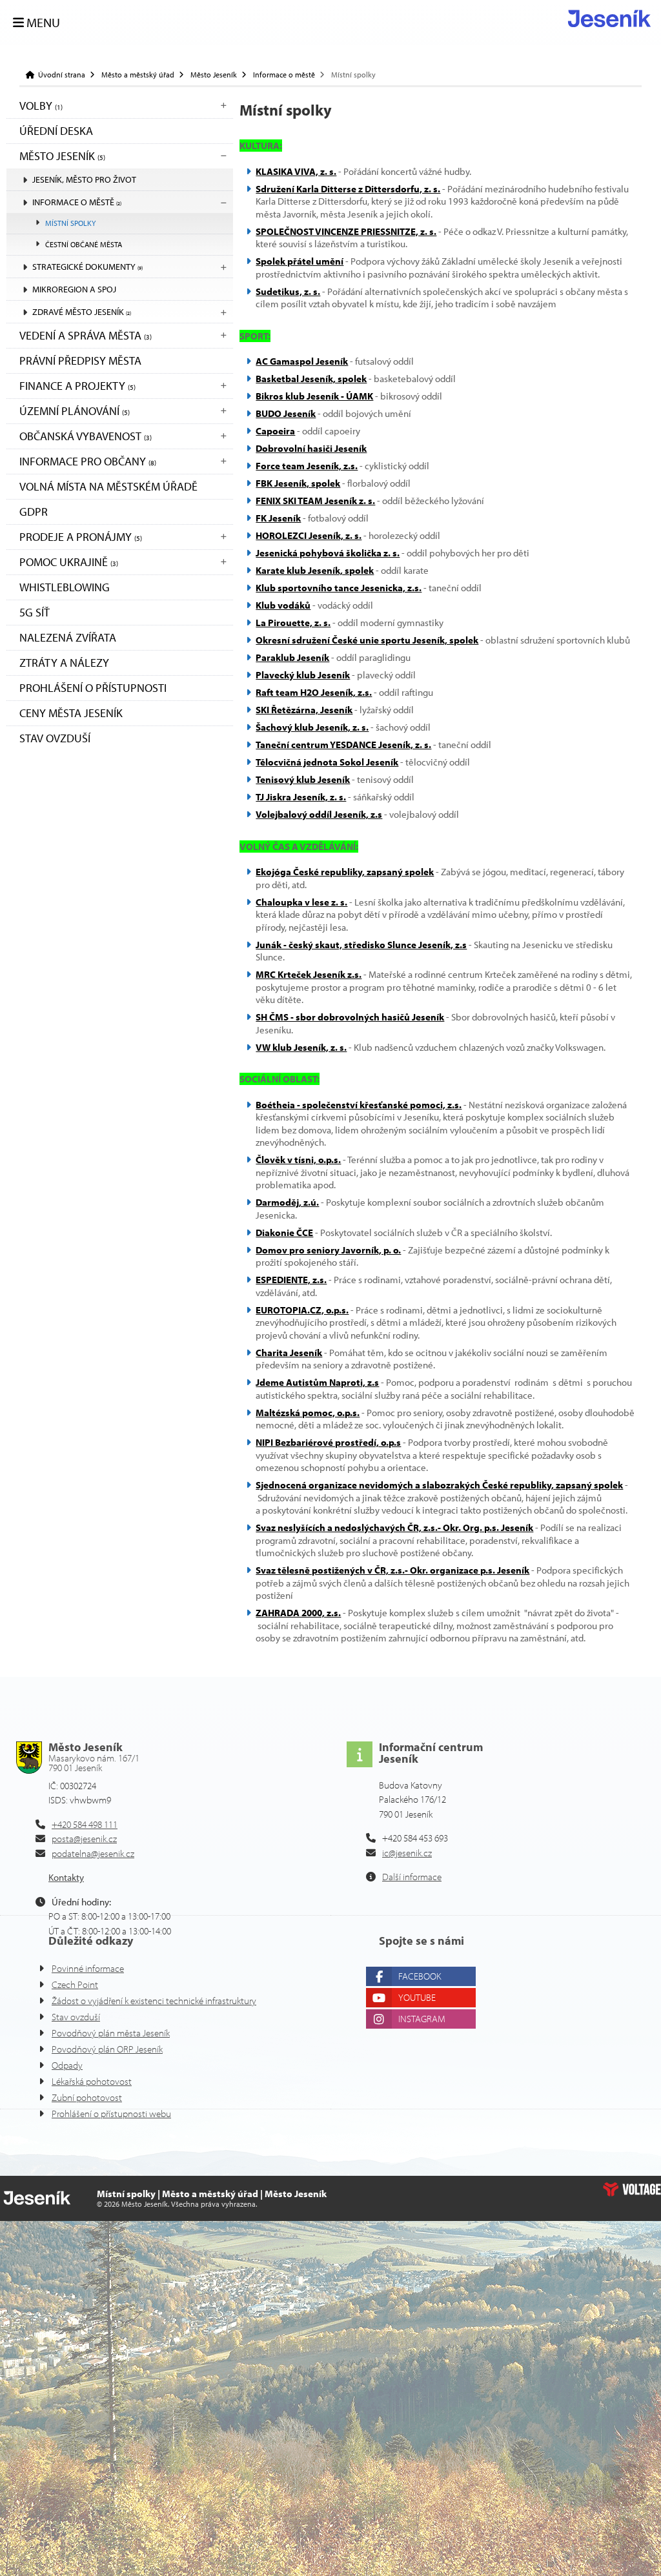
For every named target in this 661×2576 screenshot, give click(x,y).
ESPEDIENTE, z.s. (291, 1280)
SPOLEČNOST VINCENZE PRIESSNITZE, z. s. (346, 231)
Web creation (632, 2189)
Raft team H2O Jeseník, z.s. (314, 692)
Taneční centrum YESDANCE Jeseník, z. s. (343, 745)
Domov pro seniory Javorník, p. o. (328, 1250)
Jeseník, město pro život (84, 179)
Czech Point (75, 1984)
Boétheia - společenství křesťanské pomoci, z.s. (359, 1105)
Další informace (412, 1877)
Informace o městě (284, 75)
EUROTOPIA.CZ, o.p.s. (302, 1310)
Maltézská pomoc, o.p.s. (308, 1413)
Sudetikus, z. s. (288, 291)
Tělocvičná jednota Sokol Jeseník (327, 762)
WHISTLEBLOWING (65, 587)
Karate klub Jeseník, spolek (315, 570)
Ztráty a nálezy (64, 663)
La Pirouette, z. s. (293, 623)
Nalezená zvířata (68, 637)
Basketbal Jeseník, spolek (311, 379)
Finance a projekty (77, 386)
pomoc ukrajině (69, 562)
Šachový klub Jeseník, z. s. (312, 727)
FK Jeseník (278, 518)
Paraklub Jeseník (292, 657)
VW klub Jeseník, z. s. (301, 1047)
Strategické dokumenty (87, 267)
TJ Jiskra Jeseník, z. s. (301, 797)
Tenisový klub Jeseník (303, 779)
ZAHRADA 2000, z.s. (298, 1613)
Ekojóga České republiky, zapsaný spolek (345, 872)
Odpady (67, 2065)
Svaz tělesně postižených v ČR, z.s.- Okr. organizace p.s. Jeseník (392, 1570)
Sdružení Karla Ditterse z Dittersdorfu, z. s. (348, 189)
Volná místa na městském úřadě (108, 486)
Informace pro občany (88, 461)
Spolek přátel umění (300, 261)
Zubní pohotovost (87, 2097)
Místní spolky (70, 223)
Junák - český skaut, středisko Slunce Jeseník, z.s (361, 945)
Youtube (417, 1997)
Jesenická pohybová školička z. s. (328, 553)
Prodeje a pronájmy (81, 537)
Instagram (422, 2019)
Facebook (420, 1976)
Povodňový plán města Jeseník (111, 2033)
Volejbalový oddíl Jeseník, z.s (319, 814)
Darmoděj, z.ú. (287, 1202)
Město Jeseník (214, 75)
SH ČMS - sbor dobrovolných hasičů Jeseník (350, 1017)
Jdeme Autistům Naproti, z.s (317, 1382)
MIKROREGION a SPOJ (74, 289)
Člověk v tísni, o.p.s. (298, 1160)
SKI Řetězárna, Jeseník (304, 710)
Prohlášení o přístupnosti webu (111, 2114)
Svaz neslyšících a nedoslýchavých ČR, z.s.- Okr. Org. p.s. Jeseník (394, 1527)
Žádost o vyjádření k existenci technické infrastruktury (154, 2001)
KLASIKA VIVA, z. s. (296, 171)
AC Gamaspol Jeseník (302, 361)
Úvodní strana (609, 18)
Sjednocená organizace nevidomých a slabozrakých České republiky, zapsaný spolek (439, 1485)
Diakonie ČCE (284, 1232)
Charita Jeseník (289, 1353)
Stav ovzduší (55, 738)
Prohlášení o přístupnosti (93, 688)
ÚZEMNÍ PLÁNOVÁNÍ (75, 411)
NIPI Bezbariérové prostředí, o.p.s (328, 1442)
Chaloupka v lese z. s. (301, 902)
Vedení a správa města (86, 335)
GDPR (34, 512)
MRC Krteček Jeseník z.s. (309, 974)
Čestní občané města (84, 244)
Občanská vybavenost (86, 436)
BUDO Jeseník (286, 413)
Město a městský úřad (138, 75)
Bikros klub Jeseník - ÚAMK (314, 396)
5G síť (35, 612)
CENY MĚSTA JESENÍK (71, 713)
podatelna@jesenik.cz (93, 1853)
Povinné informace (88, 1968)
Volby (41, 106)
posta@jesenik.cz (84, 1839)
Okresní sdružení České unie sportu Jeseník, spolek (367, 640)
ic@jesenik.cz (407, 1853)
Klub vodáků (283, 605)
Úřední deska (56, 131)
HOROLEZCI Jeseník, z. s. (309, 535)
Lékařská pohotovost (92, 2081)
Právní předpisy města (80, 360)
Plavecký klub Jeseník (303, 675)
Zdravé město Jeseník (82, 312)
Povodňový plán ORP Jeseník (107, 2049)
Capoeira (275, 431)
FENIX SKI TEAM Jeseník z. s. (315, 501)
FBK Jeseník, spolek (298, 483)
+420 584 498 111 (85, 1824)
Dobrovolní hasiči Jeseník (311, 448)
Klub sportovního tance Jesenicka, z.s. (339, 588)
